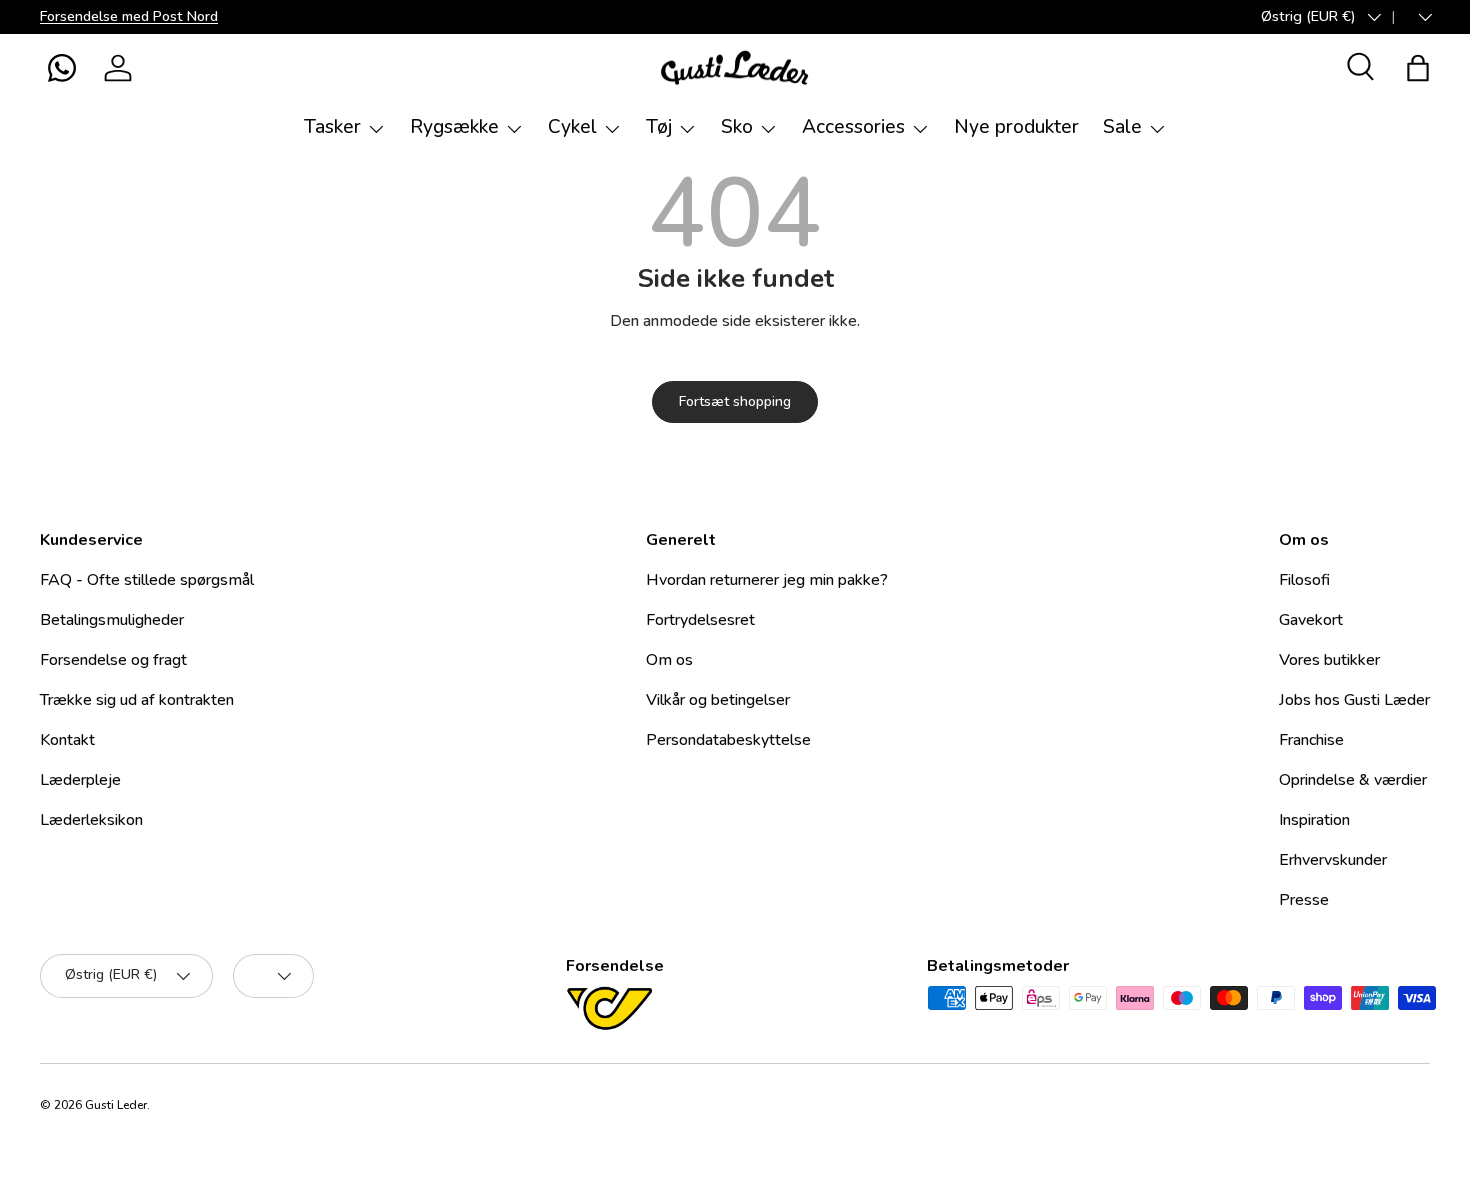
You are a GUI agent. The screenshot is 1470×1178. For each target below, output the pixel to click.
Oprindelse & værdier (1353, 780)
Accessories (853, 127)
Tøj (659, 127)
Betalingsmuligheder (112, 620)
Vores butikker (1329, 660)
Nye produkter (1016, 127)
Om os (669, 660)
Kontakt (67, 740)
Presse (1304, 900)
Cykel (572, 127)
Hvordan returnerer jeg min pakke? (767, 580)
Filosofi (1304, 580)
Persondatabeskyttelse (728, 740)
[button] (62, 68)
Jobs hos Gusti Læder (1354, 700)
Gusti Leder (116, 1105)
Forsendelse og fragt (113, 660)
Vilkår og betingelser (718, 700)
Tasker (332, 127)
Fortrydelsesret (700, 620)
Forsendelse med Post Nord (129, 16)
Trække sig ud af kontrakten (137, 700)
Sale (1122, 127)
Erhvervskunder (1333, 860)
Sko (737, 127)
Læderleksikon (91, 820)
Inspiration (1314, 820)
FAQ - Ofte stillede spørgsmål (147, 580)
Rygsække (454, 127)
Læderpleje (80, 780)
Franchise (1311, 740)
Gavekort (1311, 620)
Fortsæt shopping (735, 401)
